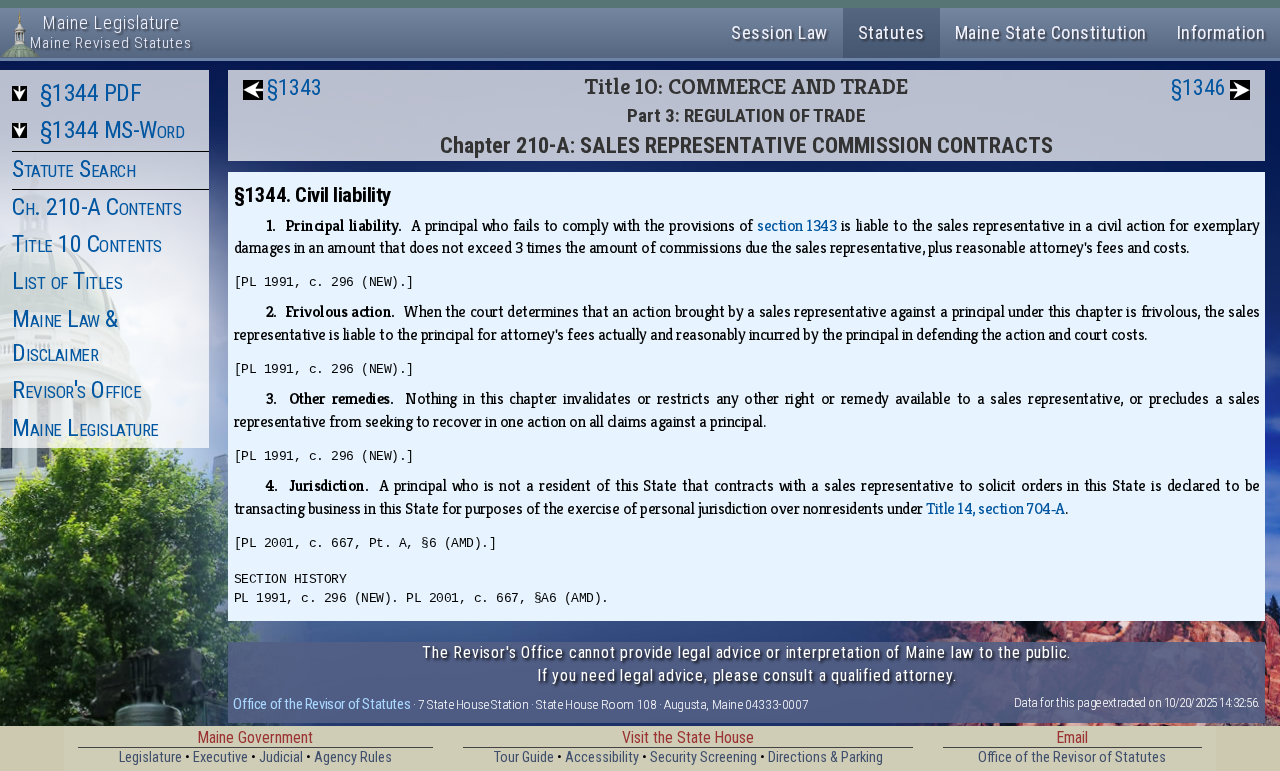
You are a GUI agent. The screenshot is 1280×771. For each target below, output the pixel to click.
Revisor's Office (76, 390)
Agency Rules (353, 757)
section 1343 (796, 225)
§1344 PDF (91, 93)
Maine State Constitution (1051, 32)
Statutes (891, 32)
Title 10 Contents (87, 244)
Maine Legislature (85, 428)
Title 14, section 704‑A (995, 508)
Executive (220, 757)
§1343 (294, 87)
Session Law (779, 32)
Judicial (281, 757)
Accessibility (602, 757)
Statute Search (73, 169)
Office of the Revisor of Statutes (321, 704)
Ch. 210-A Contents (96, 207)
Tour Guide (524, 757)
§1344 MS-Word (112, 130)
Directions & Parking (825, 757)
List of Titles (67, 281)
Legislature (150, 757)
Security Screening (703, 757)
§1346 (1198, 87)
